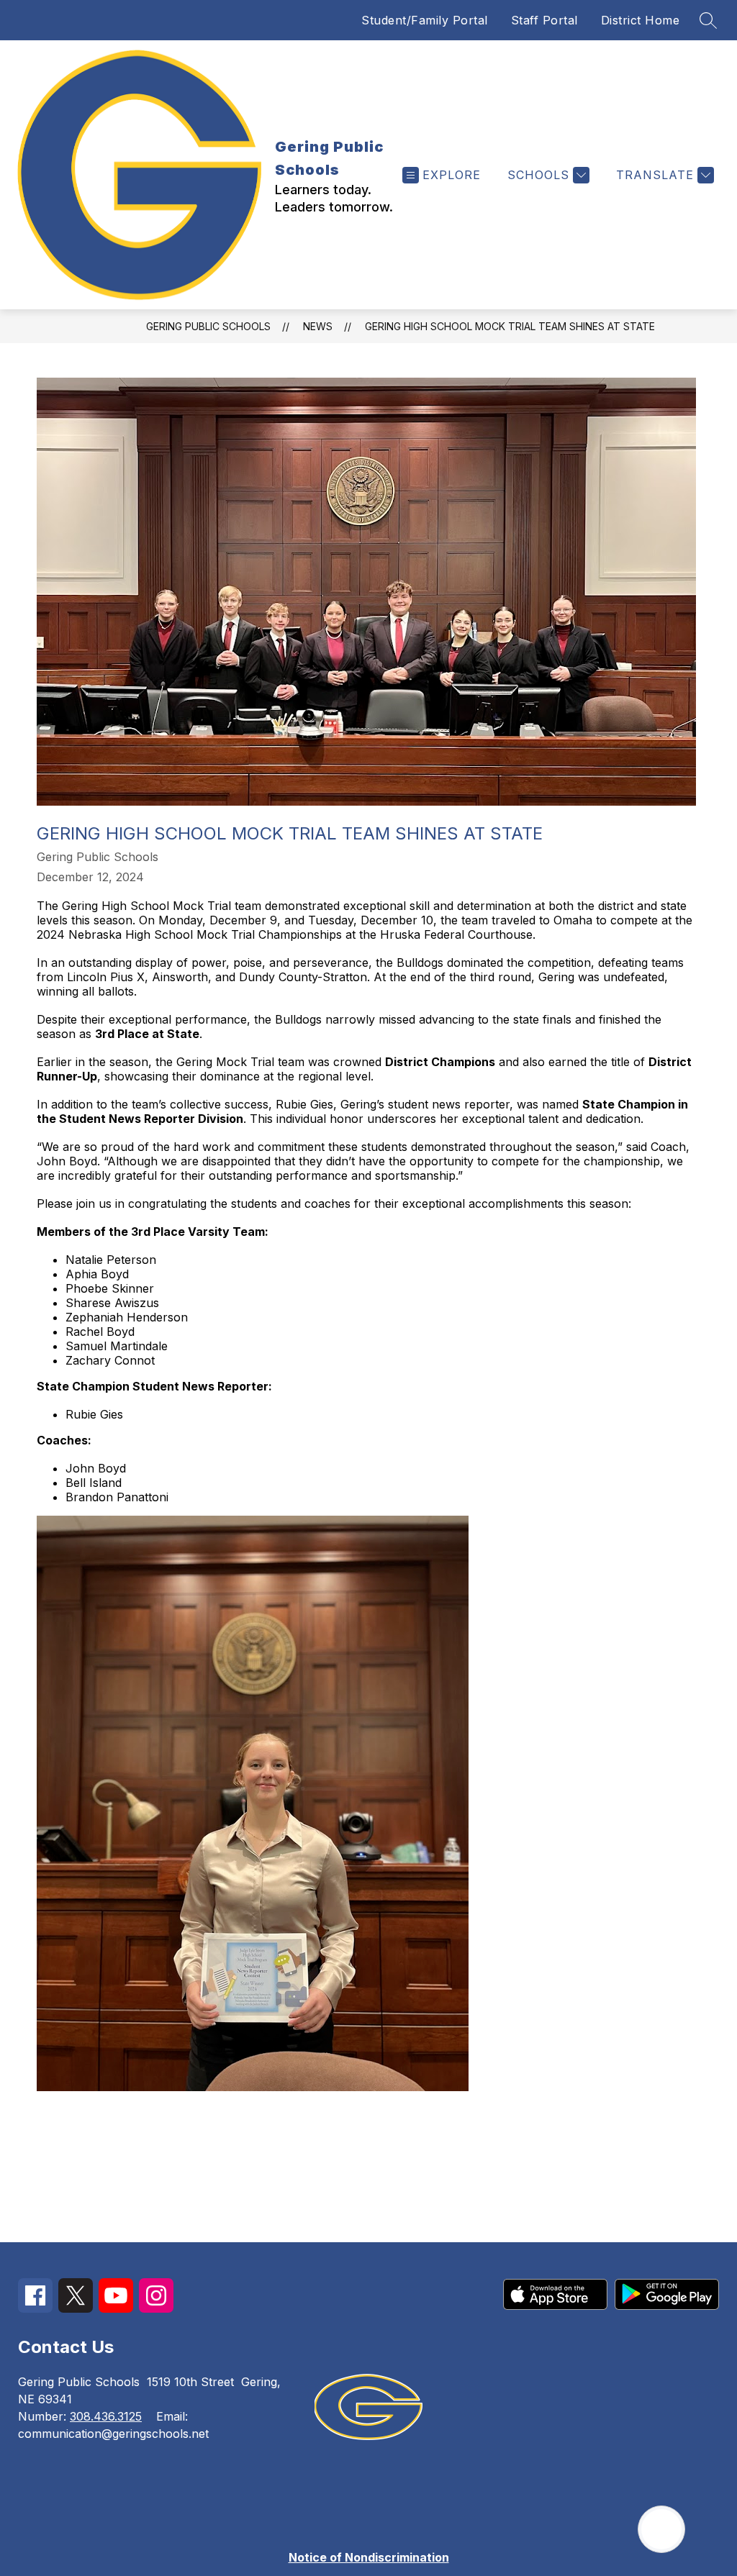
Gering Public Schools (208, 326)
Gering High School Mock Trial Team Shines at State (510, 326)
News (318, 326)
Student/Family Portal (425, 20)
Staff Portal (544, 20)
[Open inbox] (661, 2529)
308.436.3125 (106, 2416)
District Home (641, 20)
